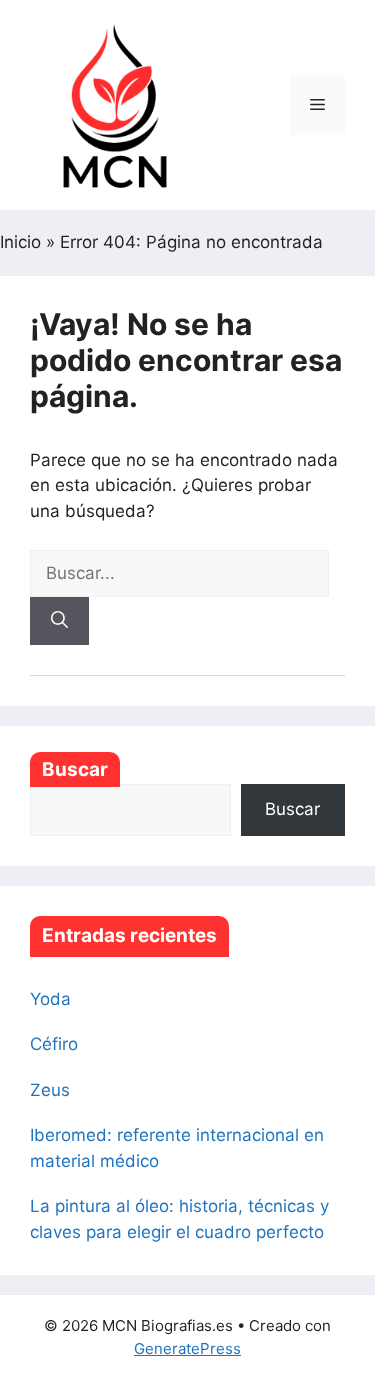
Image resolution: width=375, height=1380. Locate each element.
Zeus (50, 1090)
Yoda (50, 999)
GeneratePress (187, 1348)
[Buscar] (59, 621)
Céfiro (54, 1044)
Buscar (75, 769)
